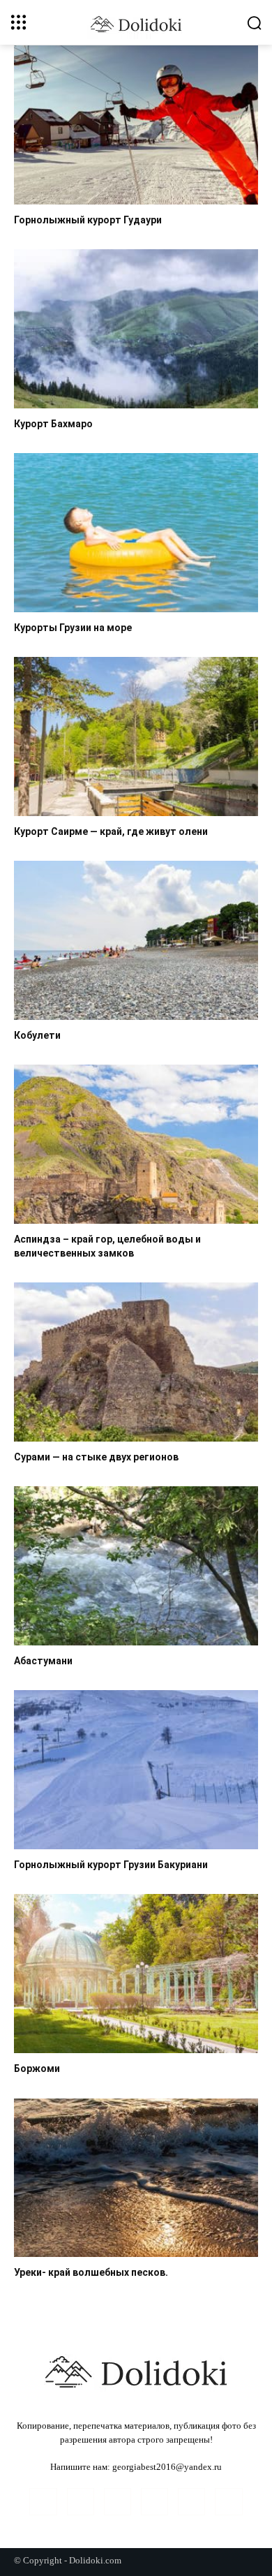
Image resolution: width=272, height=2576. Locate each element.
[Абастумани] (136, 1566)
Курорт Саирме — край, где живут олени (111, 831)
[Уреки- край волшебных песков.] (136, 2178)
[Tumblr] (191, 2502)
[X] (228, 2502)
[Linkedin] (118, 2502)
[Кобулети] (136, 940)
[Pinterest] (154, 2502)
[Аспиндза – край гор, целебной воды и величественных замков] (136, 1144)
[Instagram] (81, 2502)
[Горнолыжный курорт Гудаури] (136, 125)
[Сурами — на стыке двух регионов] (136, 1362)
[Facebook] (43, 2502)
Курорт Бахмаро (53, 424)
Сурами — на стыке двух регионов (96, 1457)
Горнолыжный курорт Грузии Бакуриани (111, 1865)
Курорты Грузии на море (73, 628)
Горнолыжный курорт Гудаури (88, 220)
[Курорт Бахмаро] (136, 329)
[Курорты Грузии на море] (136, 533)
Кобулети (37, 1035)
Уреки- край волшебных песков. (91, 2272)
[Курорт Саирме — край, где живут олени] (136, 736)
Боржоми (37, 2068)
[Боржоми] (136, 1974)
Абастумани (43, 1661)
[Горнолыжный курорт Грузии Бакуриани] (136, 1770)
